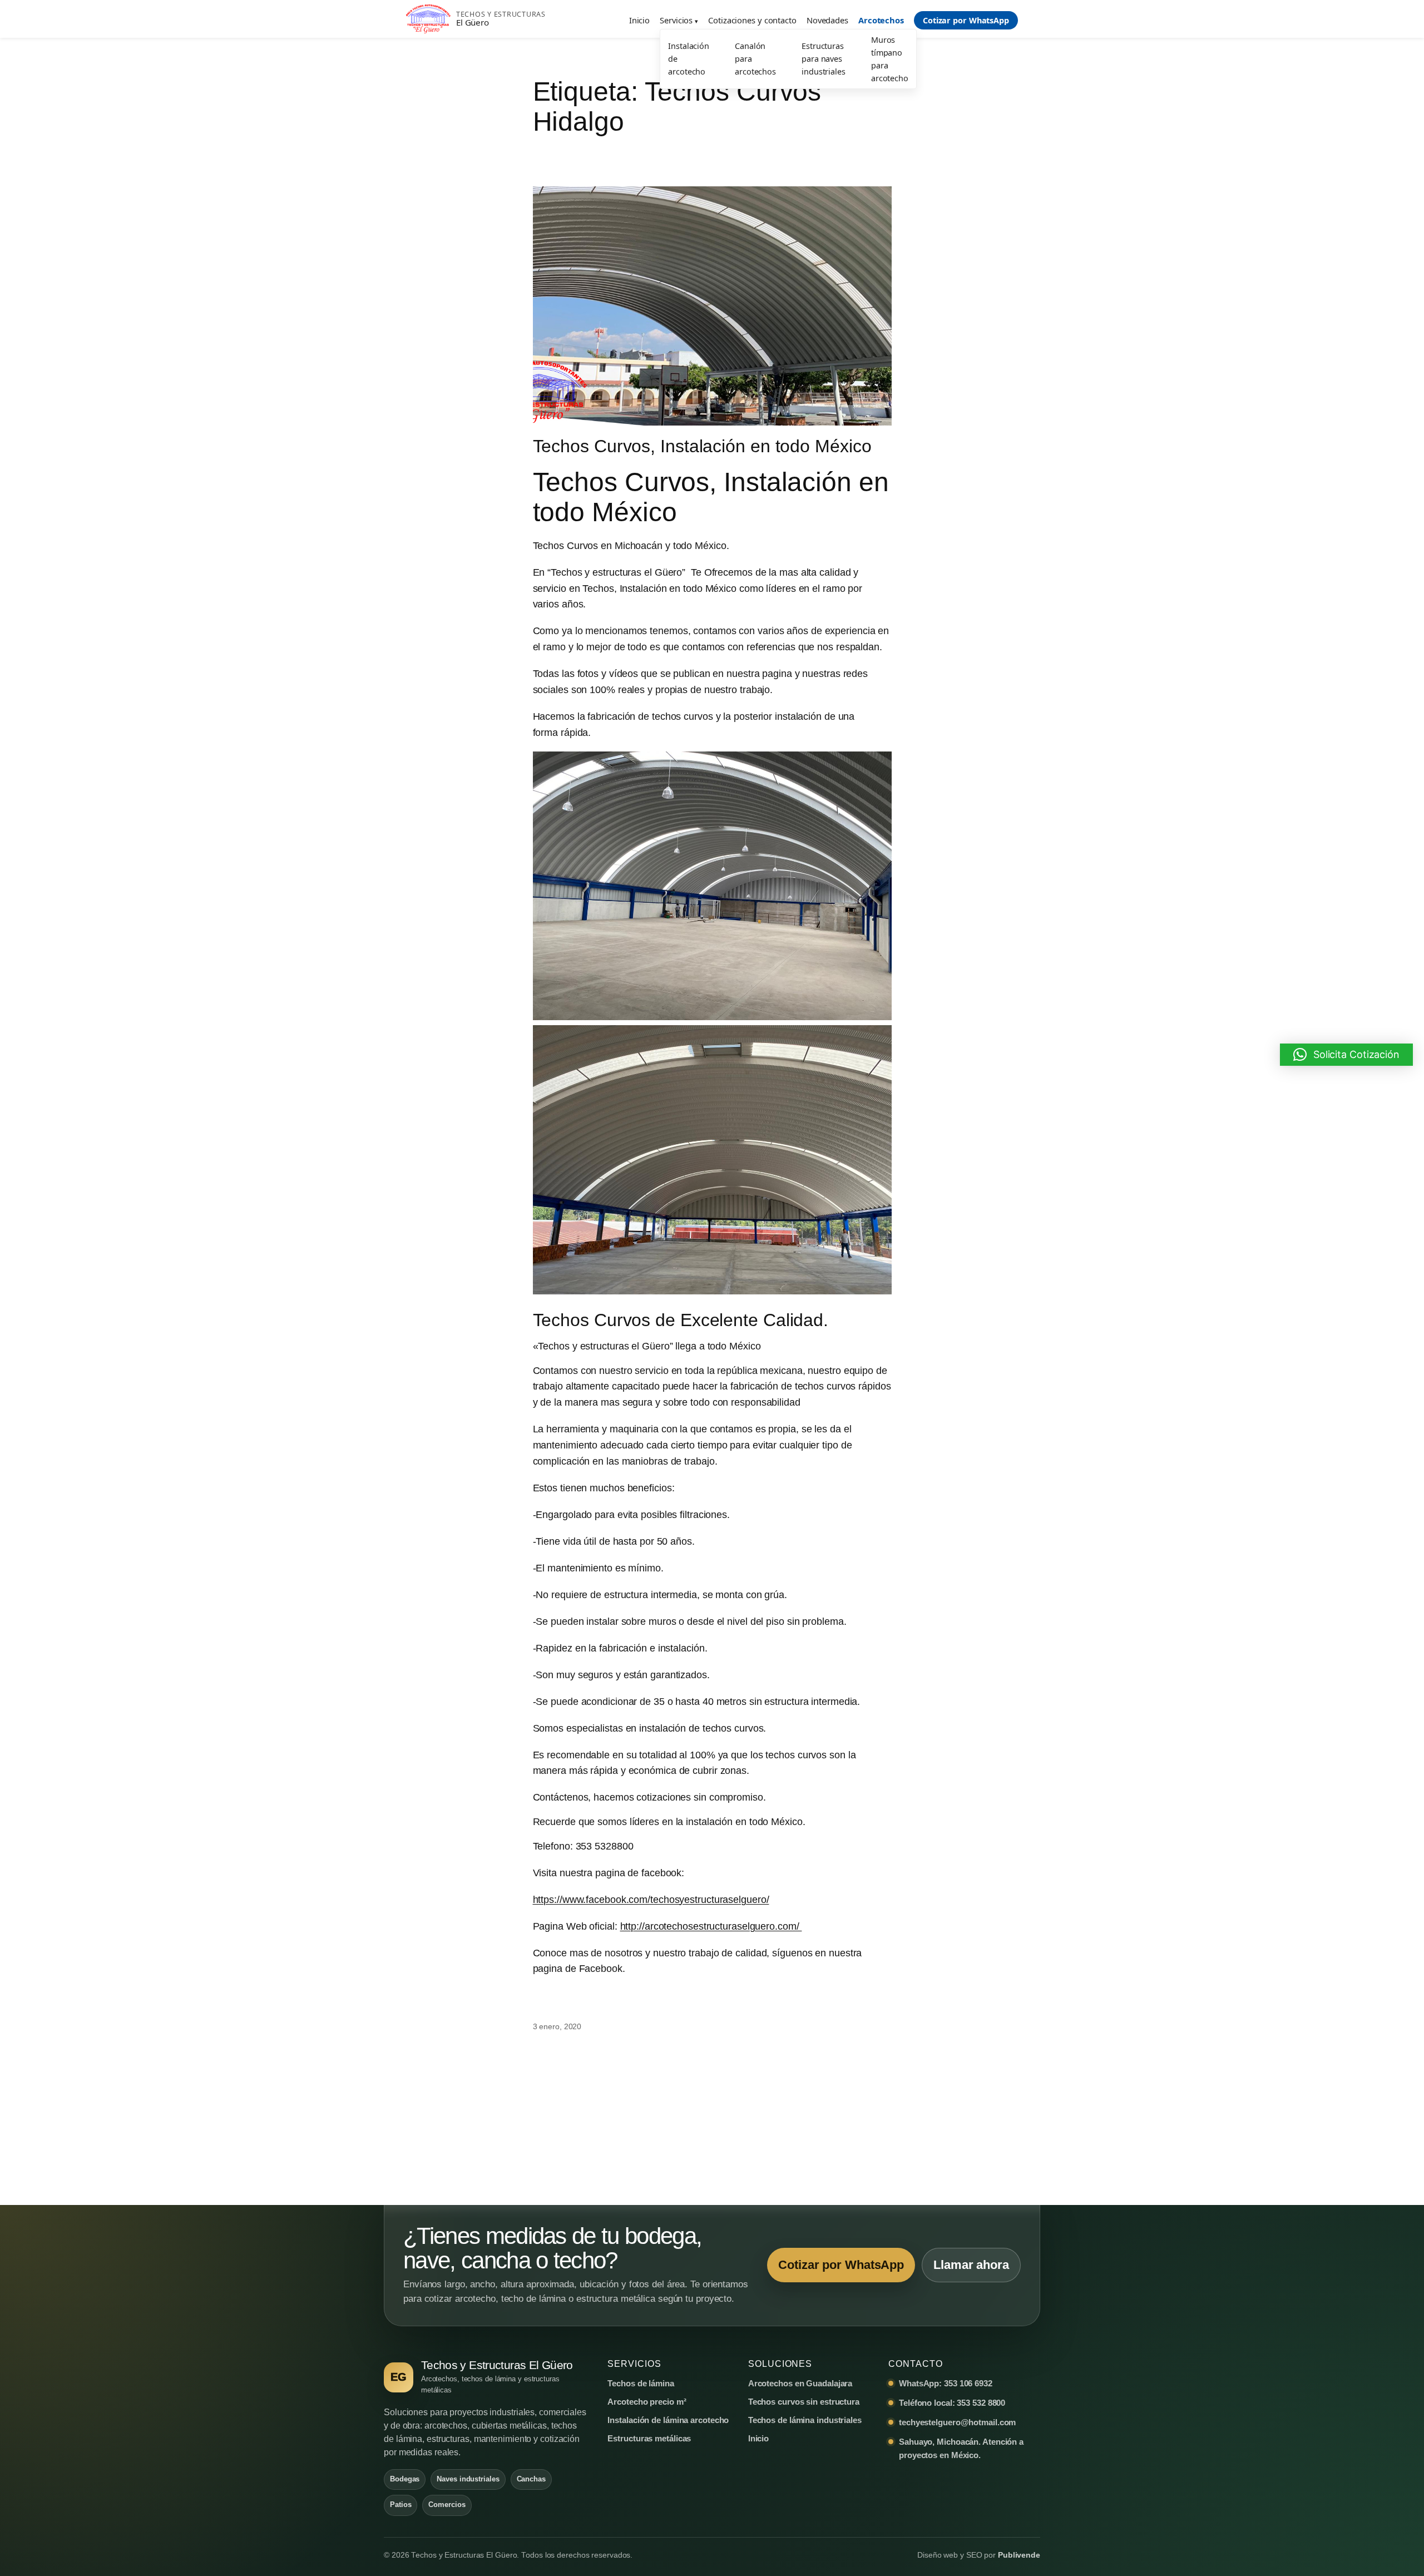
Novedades (827, 20)
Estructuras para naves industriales (824, 59)
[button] (1346, 1055)
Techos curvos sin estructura (804, 2402)
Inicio (639, 20)
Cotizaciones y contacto (752, 20)
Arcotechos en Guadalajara (800, 2383)
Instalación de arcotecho (689, 59)
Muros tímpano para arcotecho (890, 59)
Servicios (676, 20)
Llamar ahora (971, 2265)
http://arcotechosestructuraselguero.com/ (711, 1926)
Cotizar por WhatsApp (966, 20)
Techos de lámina (641, 2383)
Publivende (1019, 2555)
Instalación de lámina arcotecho (668, 2420)
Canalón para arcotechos (755, 59)
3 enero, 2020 (557, 2026)
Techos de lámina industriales (805, 2420)
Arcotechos (881, 20)
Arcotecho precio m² (647, 2402)
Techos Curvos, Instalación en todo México (702, 446)
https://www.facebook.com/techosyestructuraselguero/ (651, 1900)
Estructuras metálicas (649, 2438)
